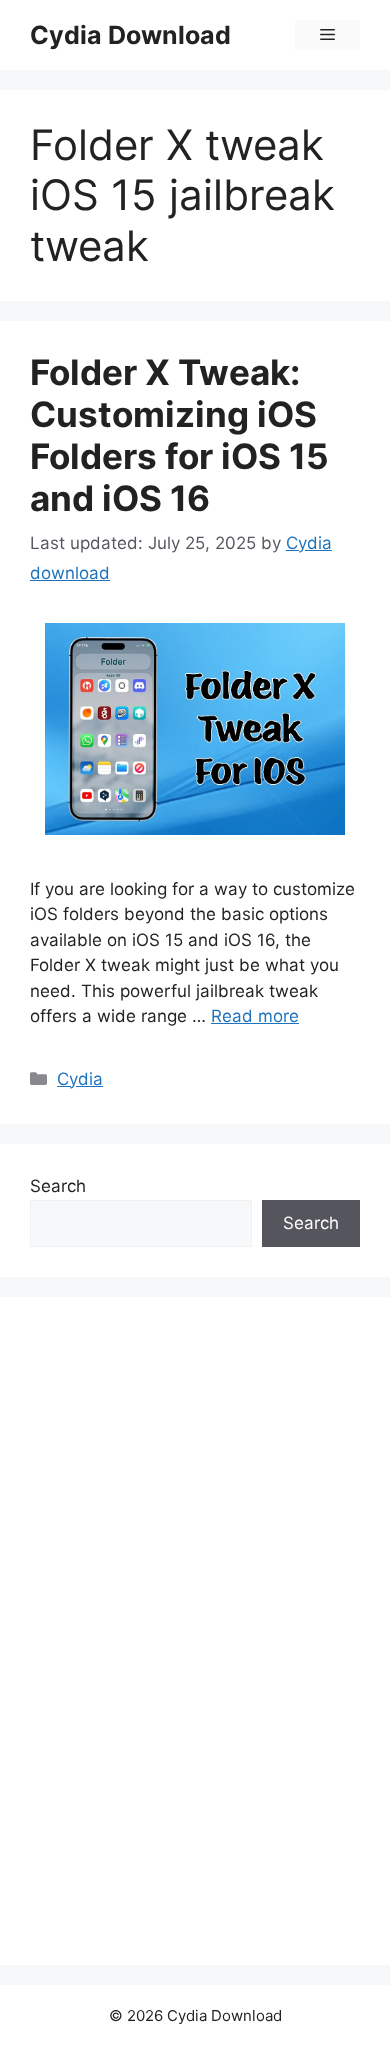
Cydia (80, 1079)
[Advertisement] (180, 1627)
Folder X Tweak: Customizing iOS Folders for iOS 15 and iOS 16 (179, 435)
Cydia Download (130, 35)
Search (58, 1186)
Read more (255, 1016)
